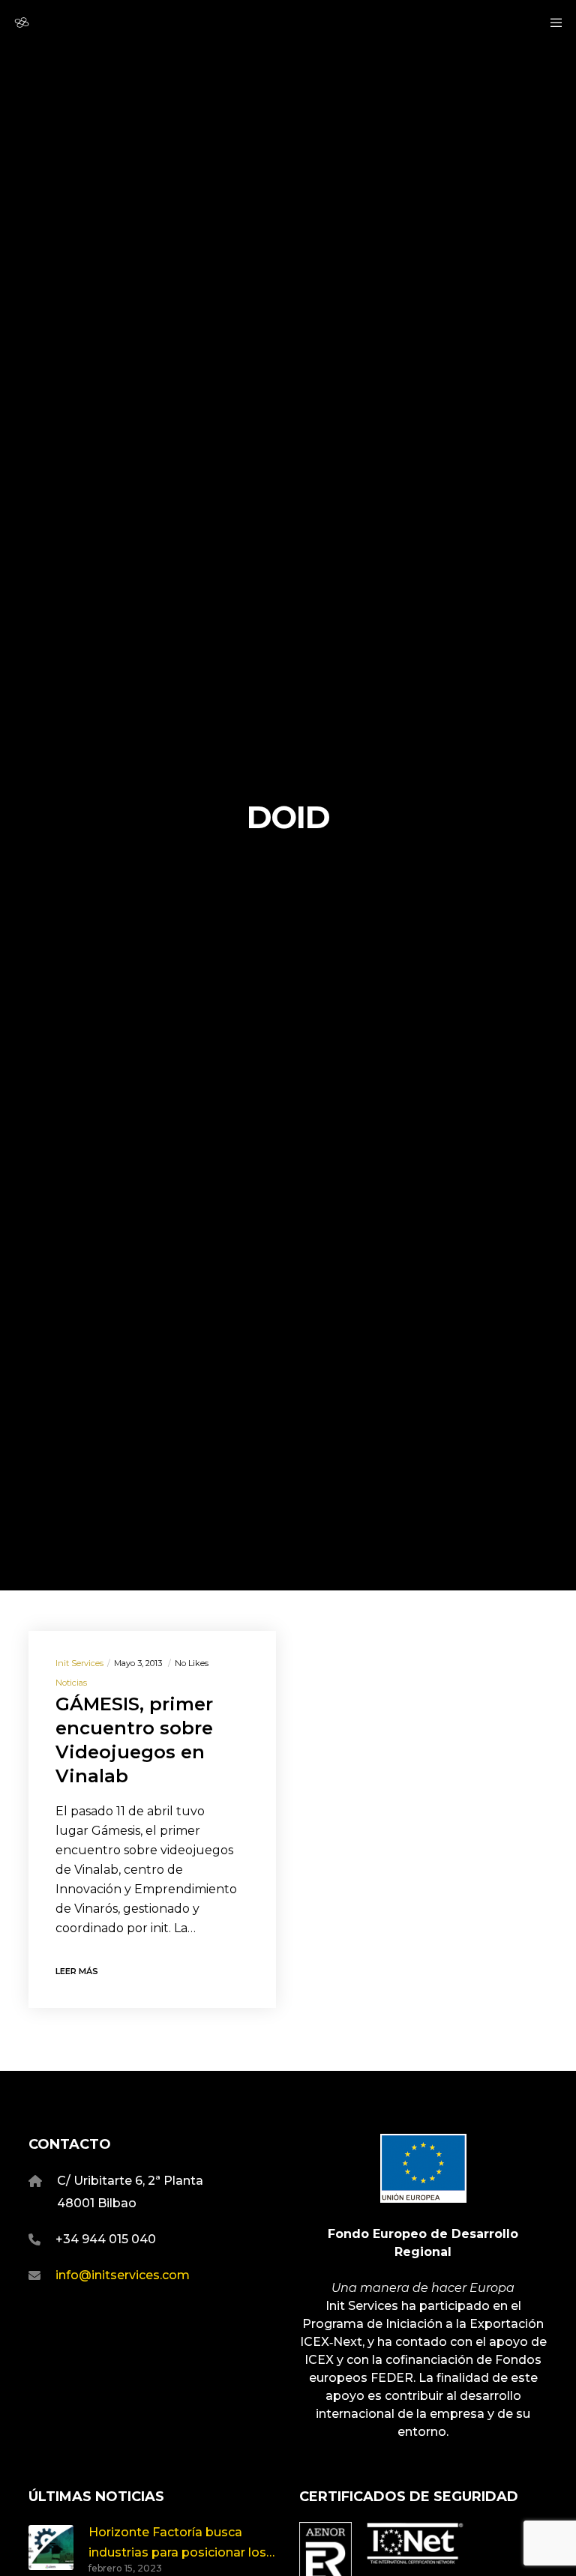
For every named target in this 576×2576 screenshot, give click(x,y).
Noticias (71, 1683)
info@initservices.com (123, 2275)
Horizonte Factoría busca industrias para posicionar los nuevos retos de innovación (177, 2544)
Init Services (79, 1663)
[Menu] (551, 22)
